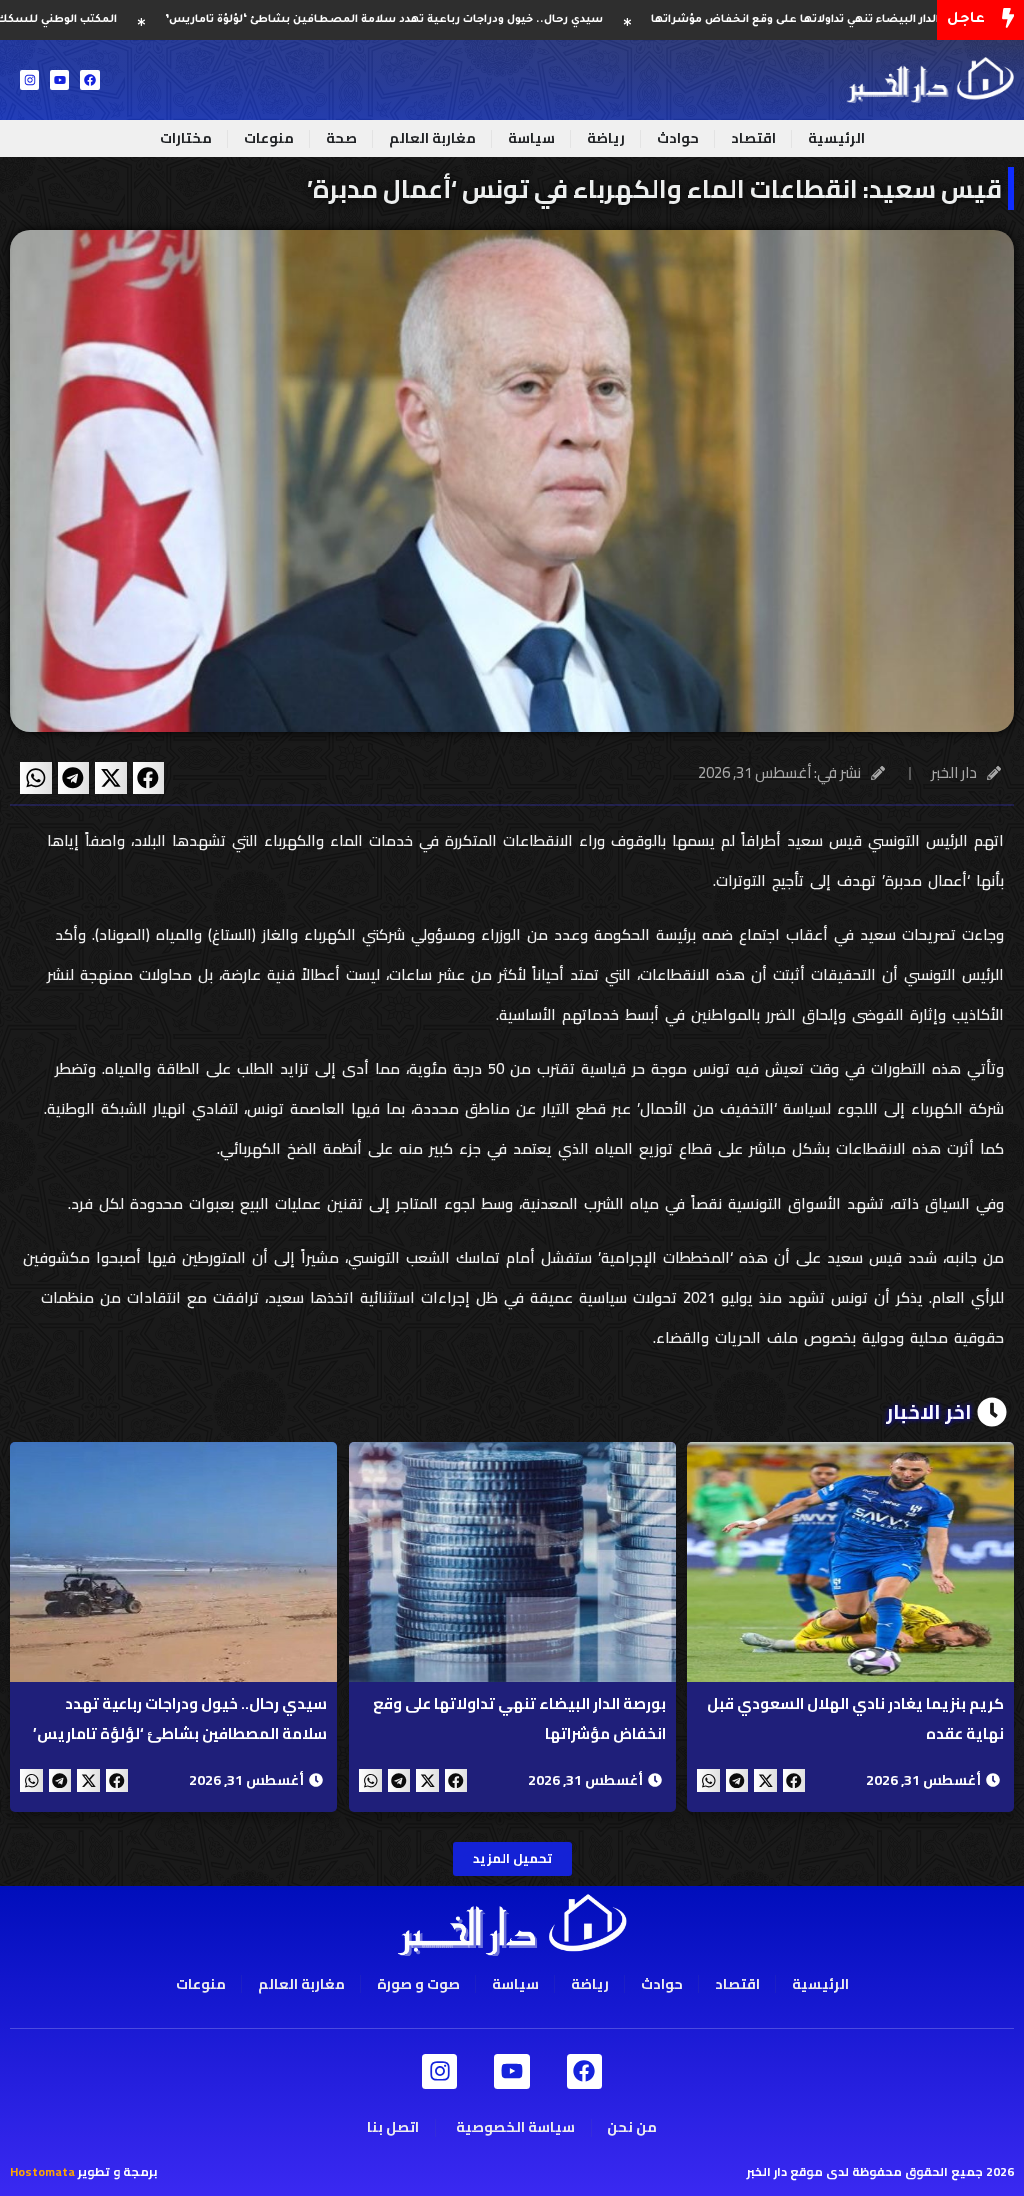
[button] (149, 778)
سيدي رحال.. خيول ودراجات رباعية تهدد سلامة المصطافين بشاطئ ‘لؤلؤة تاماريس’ (463, 20)
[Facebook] (89, 79)
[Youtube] (59, 79)
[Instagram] (29, 79)
